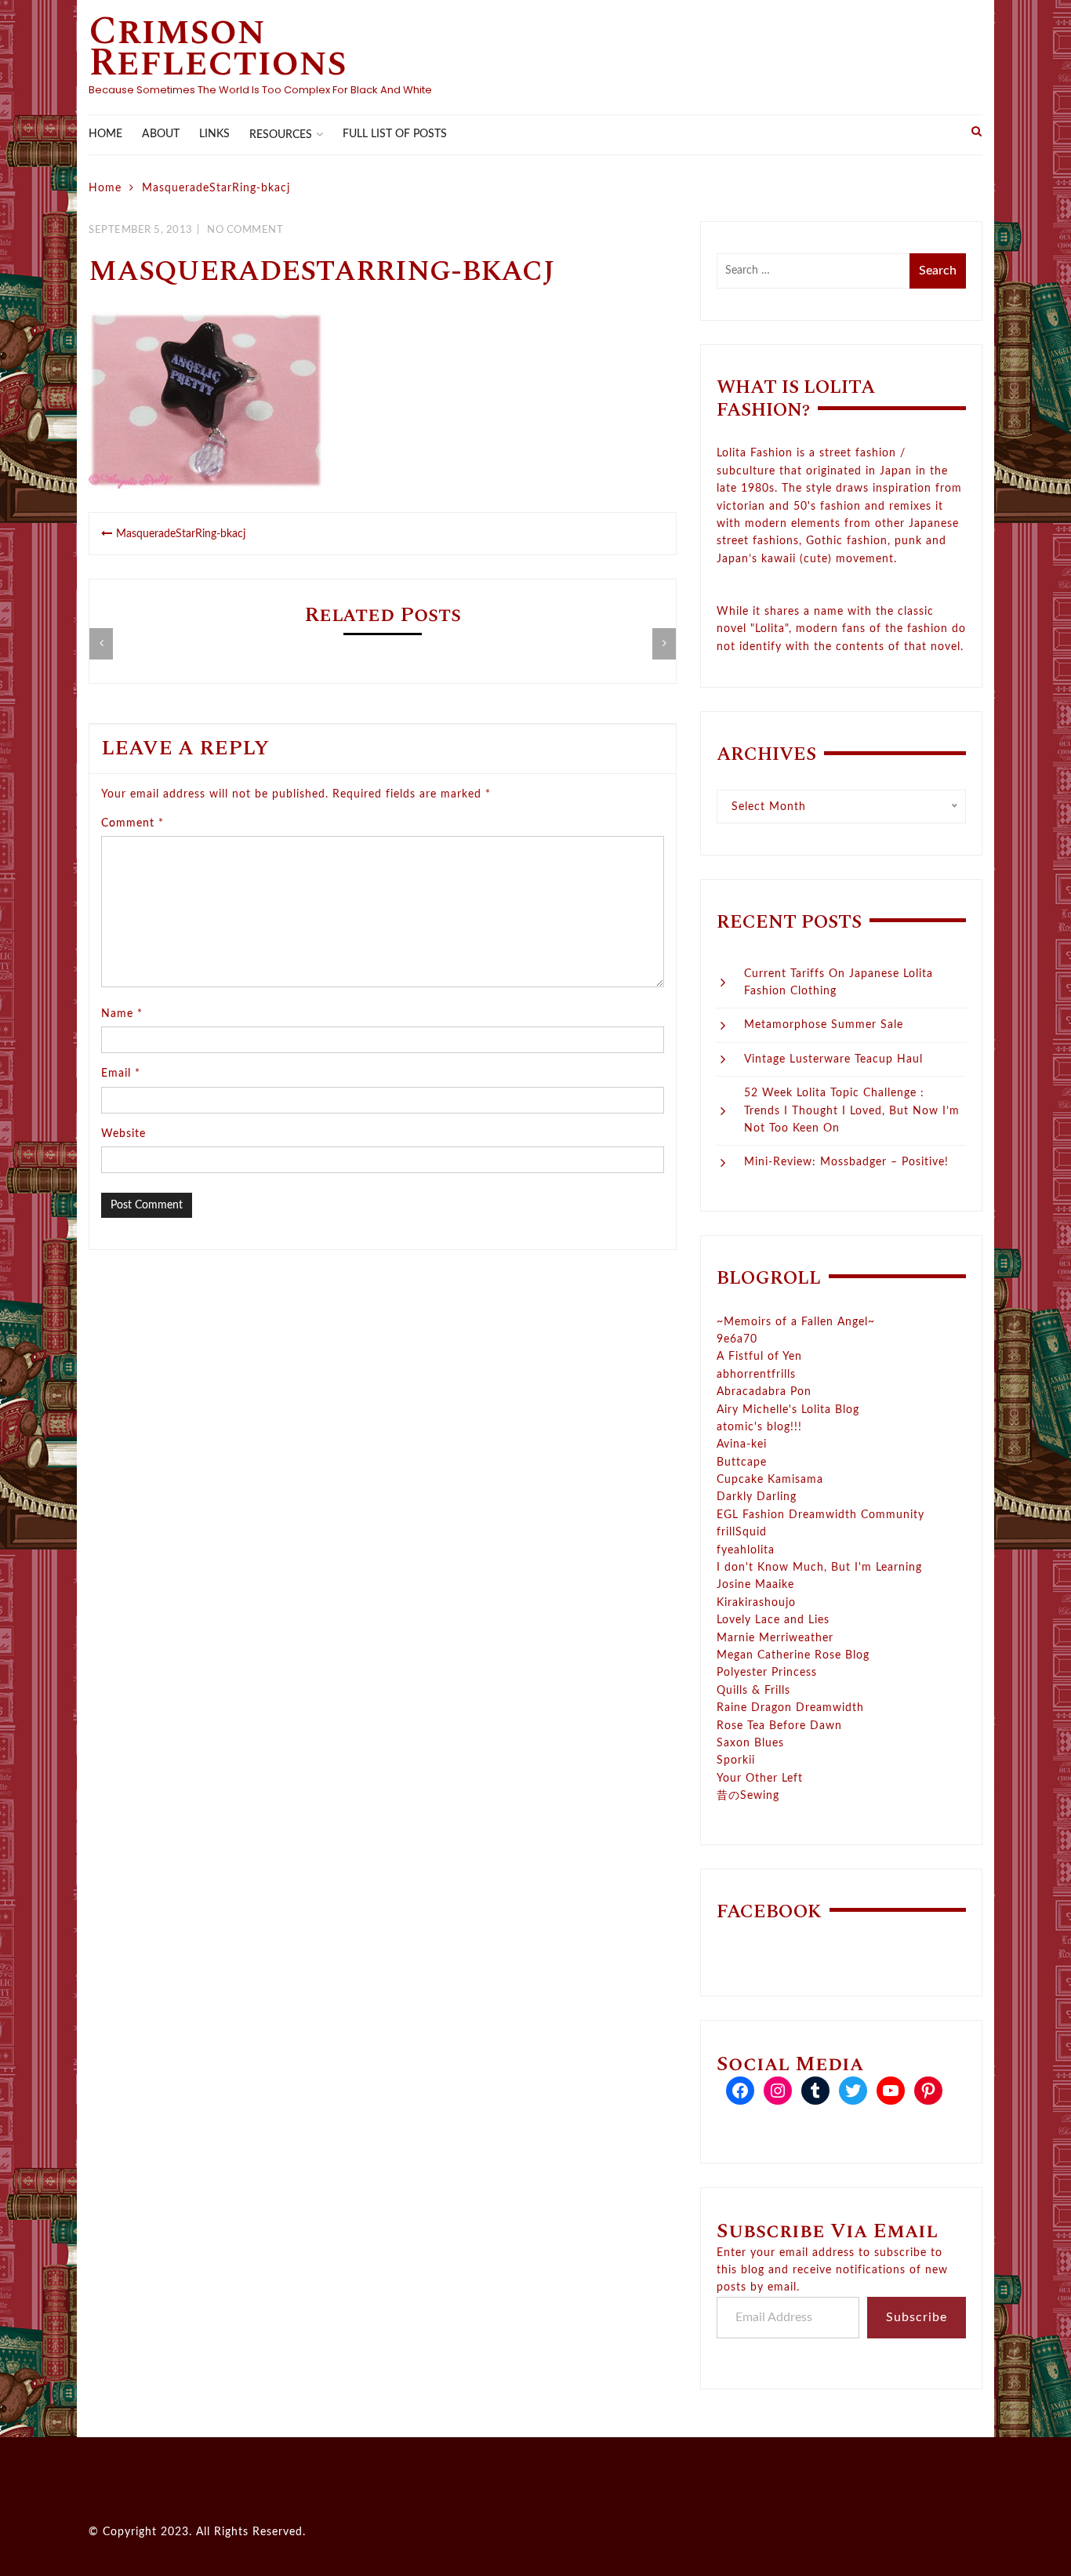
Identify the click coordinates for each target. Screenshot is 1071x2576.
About (161, 134)
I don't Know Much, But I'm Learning (819, 1568)
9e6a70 (737, 1339)
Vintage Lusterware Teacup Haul (833, 1059)
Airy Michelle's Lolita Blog (788, 1410)
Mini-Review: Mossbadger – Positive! (846, 1162)
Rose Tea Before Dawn (779, 1726)
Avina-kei (742, 1444)
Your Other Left (760, 1778)
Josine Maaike (755, 1585)
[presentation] (101, 644)
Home (105, 134)
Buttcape (742, 1462)
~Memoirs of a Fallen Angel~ (796, 1322)
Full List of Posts (395, 134)
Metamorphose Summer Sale (824, 1025)
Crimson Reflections (218, 47)
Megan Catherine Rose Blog (793, 1655)
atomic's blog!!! (759, 1427)
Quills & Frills (753, 1691)
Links (214, 134)
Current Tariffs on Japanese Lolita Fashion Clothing (839, 983)
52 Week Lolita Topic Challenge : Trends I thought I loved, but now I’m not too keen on (852, 1111)
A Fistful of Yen (759, 1357)
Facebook (769, 1912)
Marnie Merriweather (775, 1638)
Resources (281, 135)
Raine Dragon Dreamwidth (790, 1708)
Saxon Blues (750, 1743)
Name (122, 1014)
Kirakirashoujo (756, 1603)
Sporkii (736, 1760)
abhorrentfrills (756, 1375)
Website (123, 1134)
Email (121, 1074)
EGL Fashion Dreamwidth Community (820, 1515)
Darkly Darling (757, 1497)
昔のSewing (748, 1796)
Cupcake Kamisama (770, 1480)
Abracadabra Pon (764, 1392)
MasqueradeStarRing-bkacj (181, 534)
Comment (133, 823)
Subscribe (917, 2317)
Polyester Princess (767, 1673)
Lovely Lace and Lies (773, 1620)
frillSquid (742, 1532)
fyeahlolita (746, 1550)
